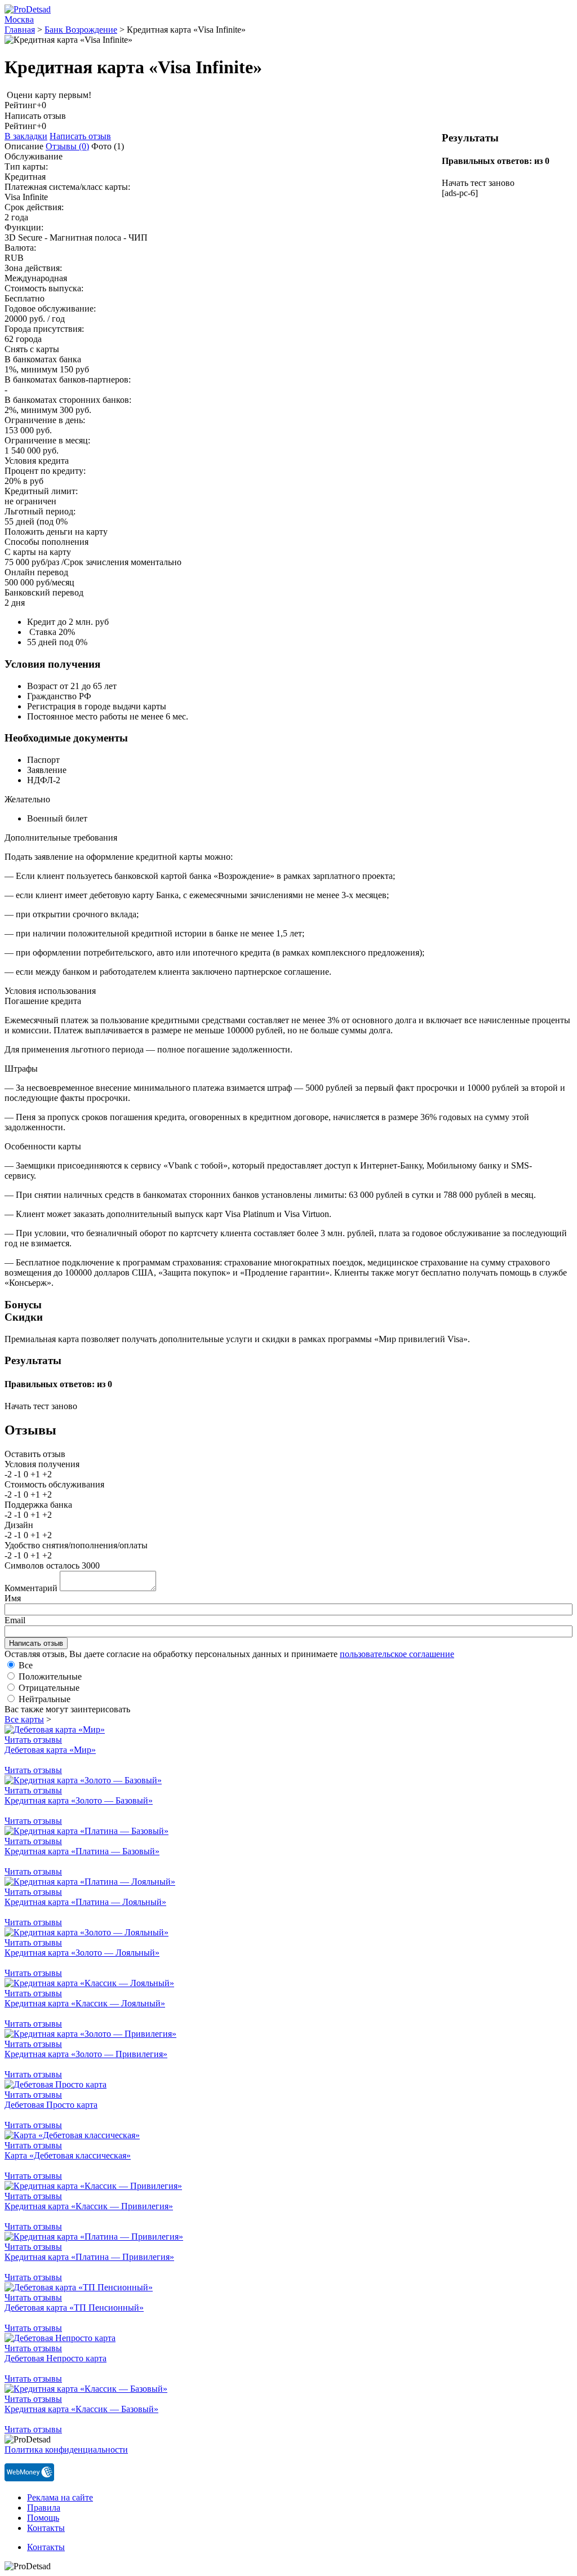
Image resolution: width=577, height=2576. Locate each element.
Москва (19, 19)
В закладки (26, 136)
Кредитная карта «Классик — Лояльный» (85, 2003)
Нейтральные (45, 1699)
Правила (44, 2508)
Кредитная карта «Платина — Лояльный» (85, 1902)
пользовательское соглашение (397, 1654)
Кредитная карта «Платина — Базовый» (82, 1851)
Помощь (43, 2518)
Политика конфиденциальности (66, 2450)
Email (15, 1620)
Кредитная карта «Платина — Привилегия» (89, 2257)
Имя (13, 1598)
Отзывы (67, 146)
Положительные (50, 1676)
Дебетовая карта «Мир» (50, 1750)
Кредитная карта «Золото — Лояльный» (82, 1953)
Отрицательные (49, 1688)
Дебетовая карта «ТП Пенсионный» (74, 2308)
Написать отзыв (80, 136)
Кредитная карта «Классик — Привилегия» (89, 2206)
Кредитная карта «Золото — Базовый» (79, 1800)
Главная (20, 30)
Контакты (46, 2528)
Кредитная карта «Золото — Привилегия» (86, 2054)
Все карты (24, 1719)
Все (26, 1665)
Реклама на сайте (60, 2497)
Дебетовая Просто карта (51, 2105)
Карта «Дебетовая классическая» (68, 2155)
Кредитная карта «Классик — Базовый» (81, 2409)
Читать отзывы (33, 1740)
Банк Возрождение (81, 30)
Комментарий (31, 1588)
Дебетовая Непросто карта (56, 2358)
